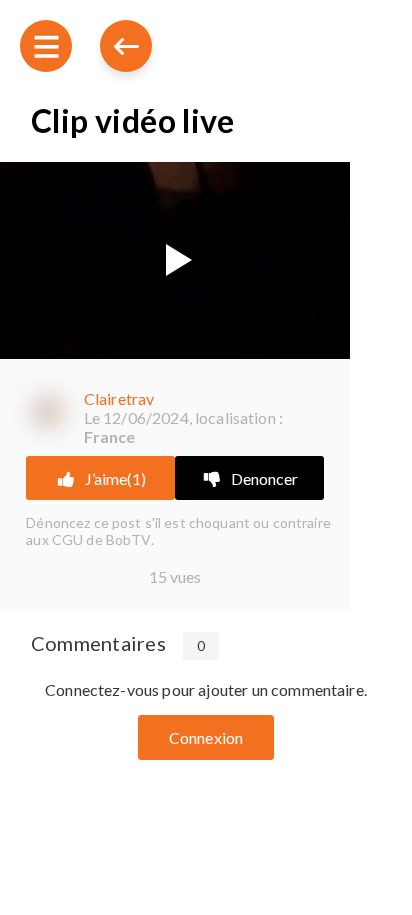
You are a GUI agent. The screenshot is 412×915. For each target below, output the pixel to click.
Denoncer (264, 478)
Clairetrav (119, 398)
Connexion (206, 737)
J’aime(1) (115, 478)
